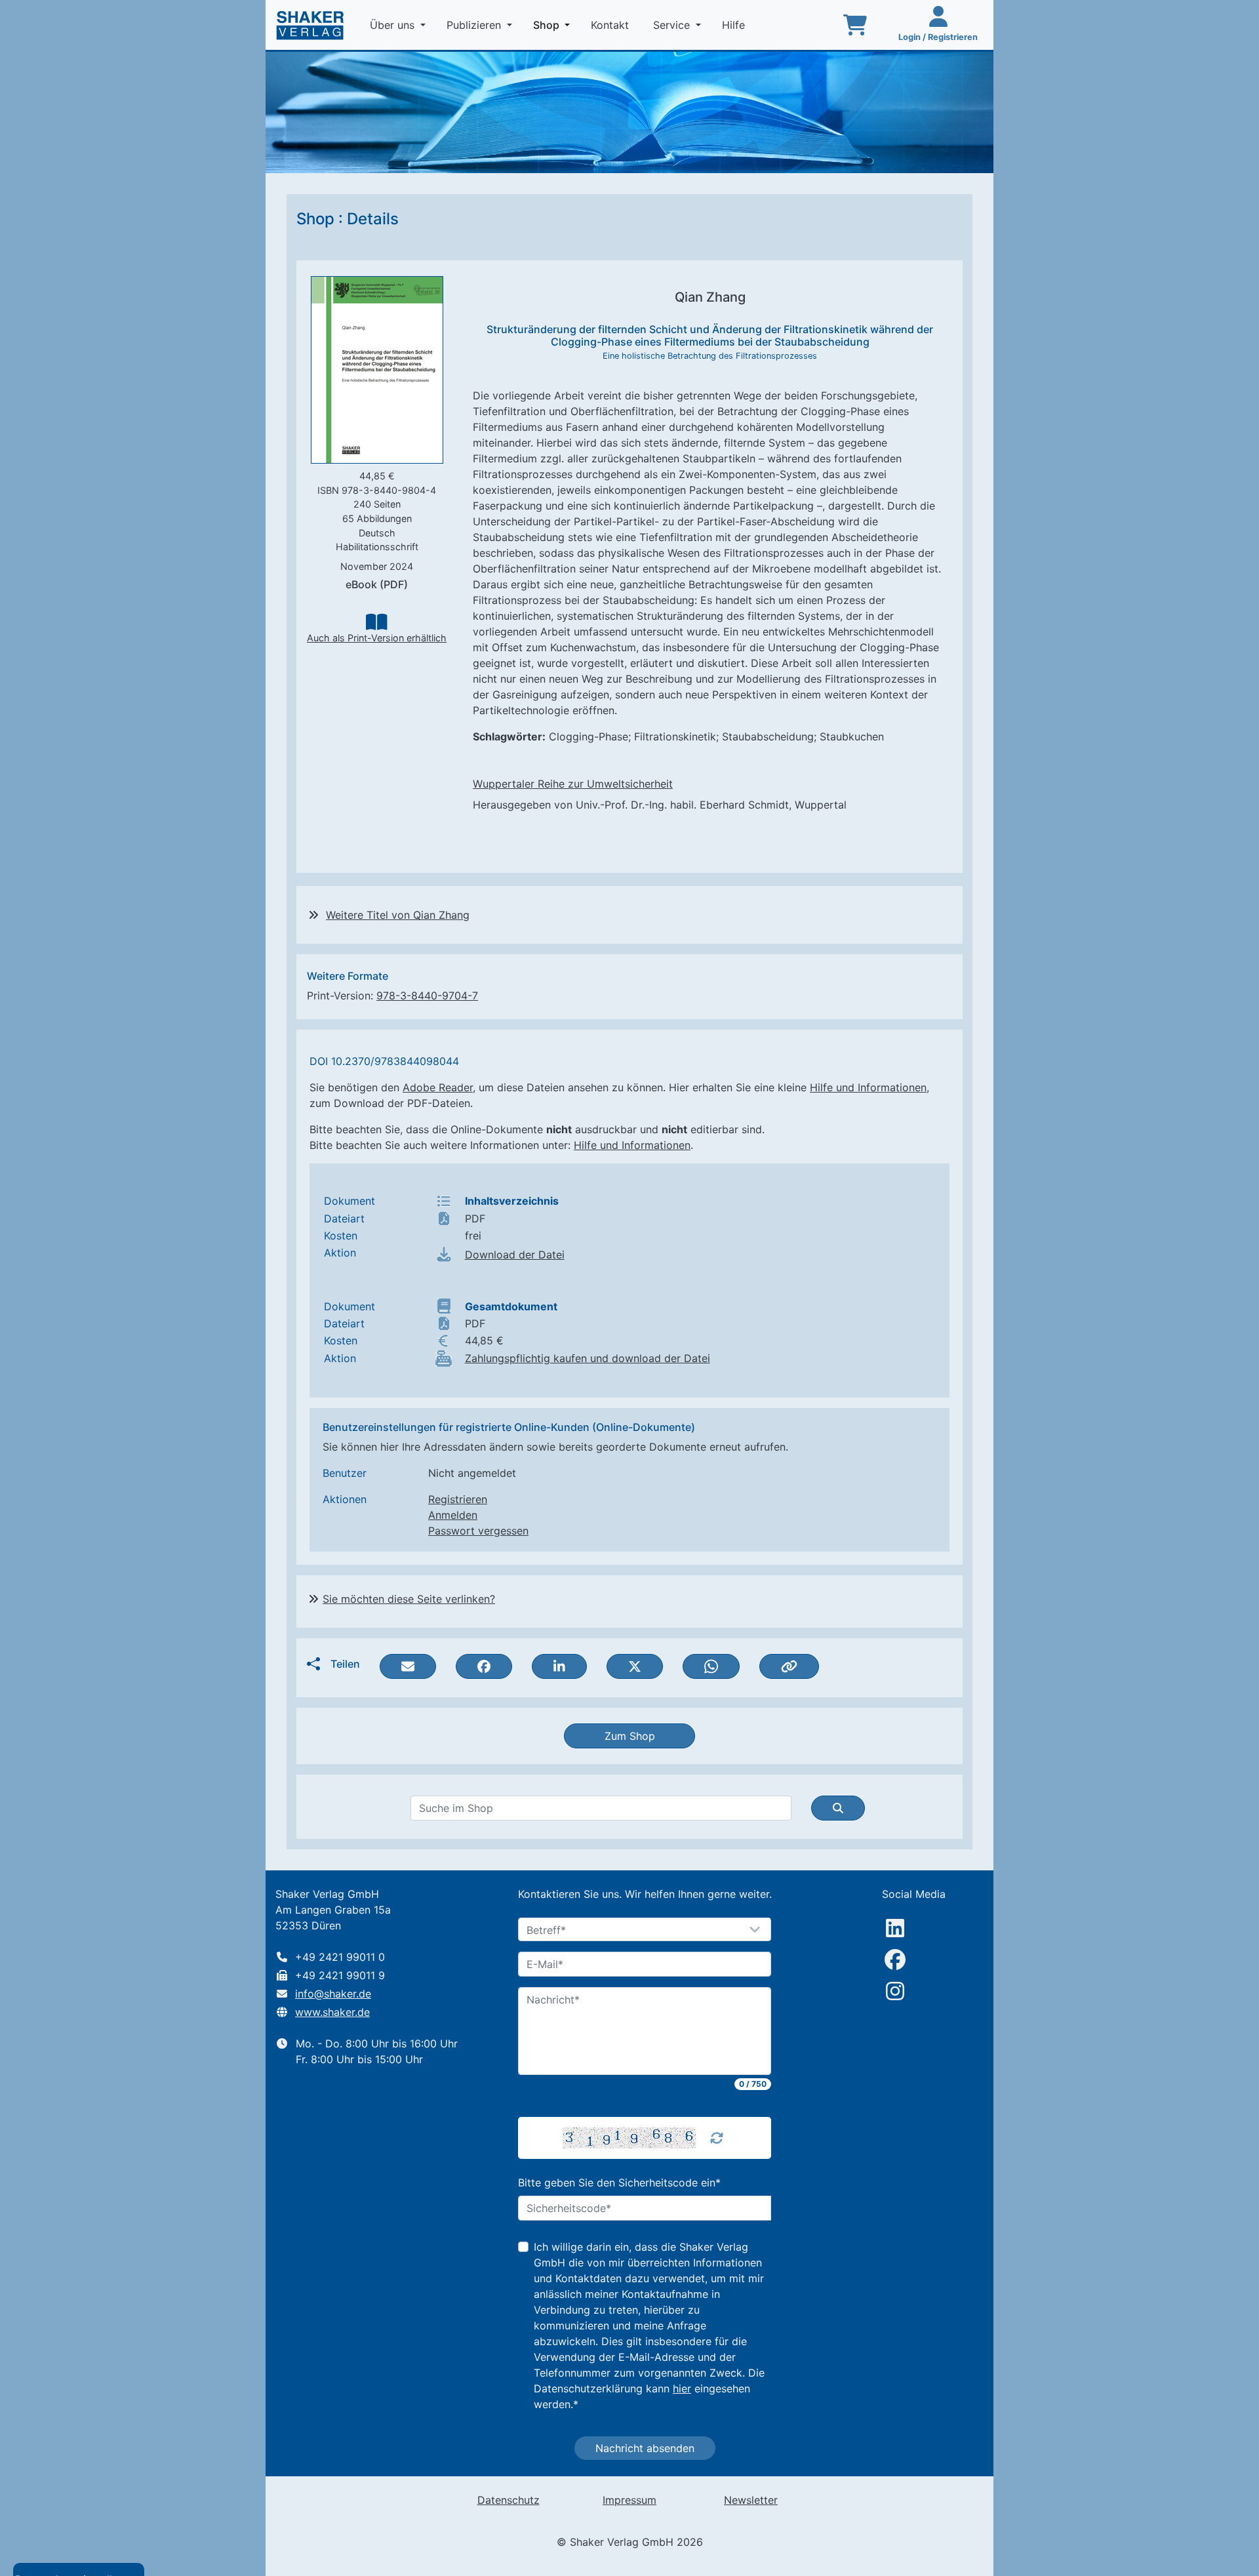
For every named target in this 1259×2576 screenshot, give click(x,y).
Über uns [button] (394, 25)
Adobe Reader (438, 1087)
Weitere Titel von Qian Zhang (398, 915)
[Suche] (838, 1808)
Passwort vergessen (478, 1531)
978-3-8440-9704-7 (427, 996)
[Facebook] (895, 1960)
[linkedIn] (895, 1928)
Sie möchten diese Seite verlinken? (409, 1599)
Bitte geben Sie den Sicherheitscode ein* (619, 2183)
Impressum (629, 2500)
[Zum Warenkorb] (855, 25)
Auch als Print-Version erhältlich (377, 638)
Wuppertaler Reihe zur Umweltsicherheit (573, 784)
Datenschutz (509, 2500)
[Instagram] (895, 1991)
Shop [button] (554, 25)
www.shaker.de (332, 2012)
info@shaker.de (333, 1994)
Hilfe (735, 25)
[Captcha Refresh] (717, 2138)
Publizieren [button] (475, 25)
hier (682, 2388)
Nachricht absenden (645, 2448)
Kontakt (611, 25)
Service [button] (673, 25)
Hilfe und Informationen (868, 1087)
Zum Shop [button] (630, 1736)
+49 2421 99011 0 (340, 1957)
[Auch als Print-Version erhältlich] (376, 621)
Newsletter (751, 2500)
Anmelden (453, 1515)
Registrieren (458, 1499)
